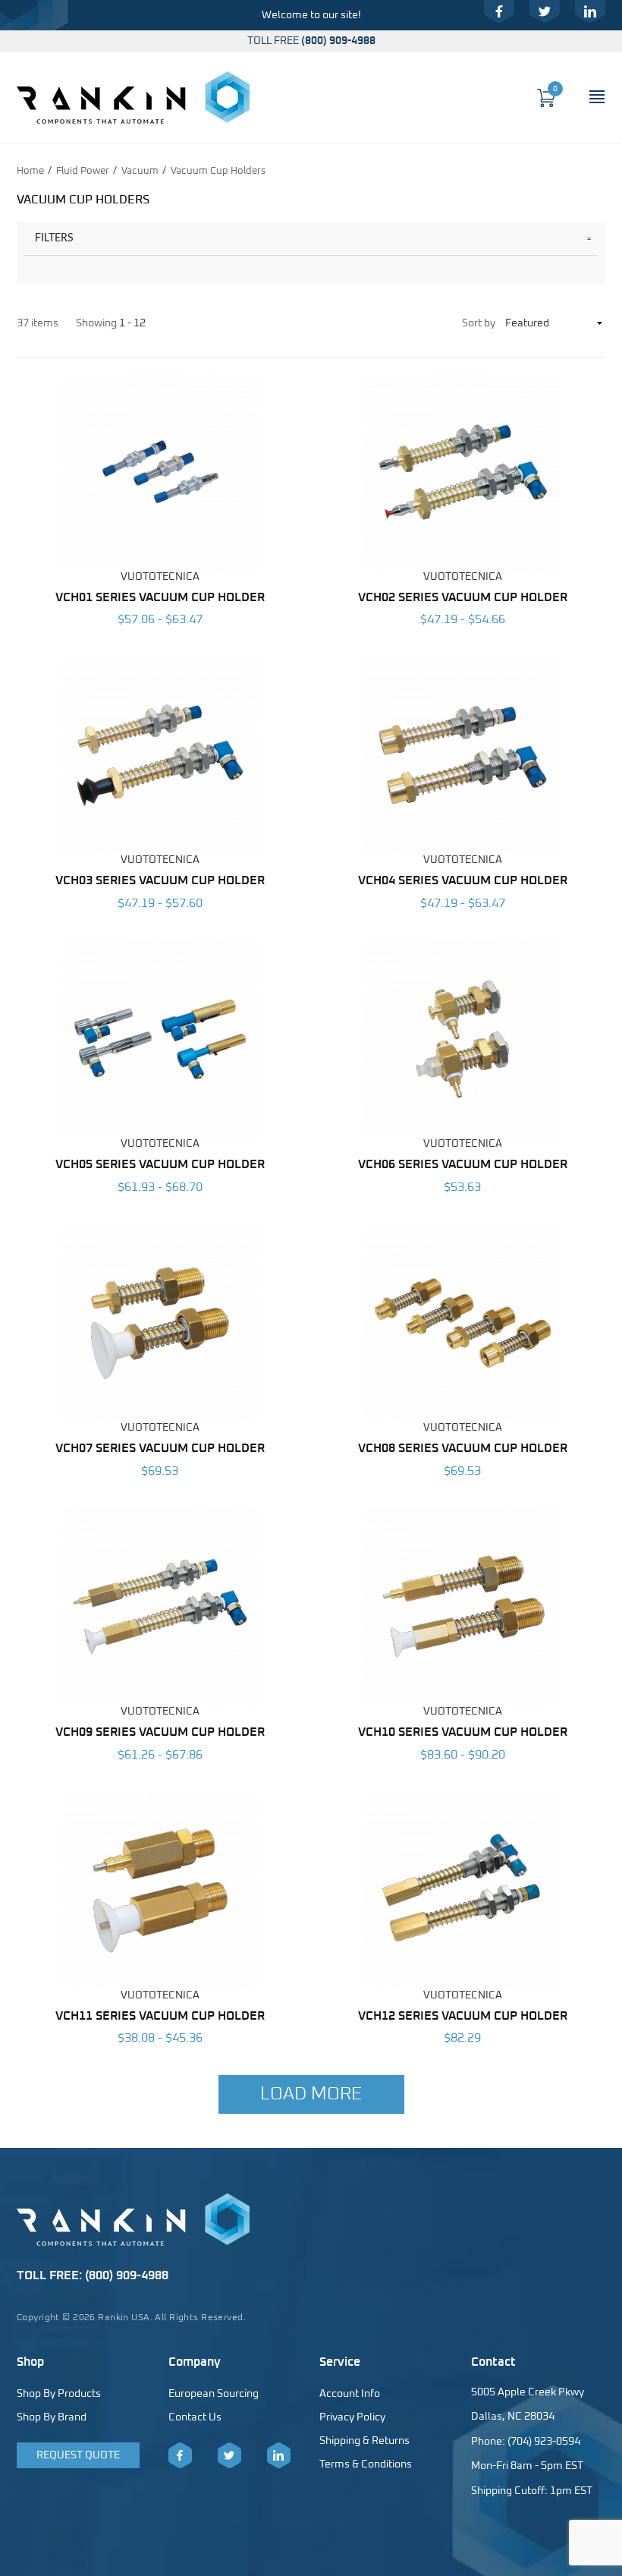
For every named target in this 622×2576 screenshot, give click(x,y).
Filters (54, 238)
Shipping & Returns (364, 2441)
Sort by (479, 323)
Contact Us (195, 2417)
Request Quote (78, 2455)
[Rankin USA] (133, 97)
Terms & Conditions (366, 2464)
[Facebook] (499, 11)
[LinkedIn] (590, 11)
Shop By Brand (52, 2417)
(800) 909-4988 (338, 41)
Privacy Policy (352, 2417)
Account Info (350, 2394)
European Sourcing (214, 2394)
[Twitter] (545, 11)
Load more (311, 2094)
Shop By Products (59, 2394)
